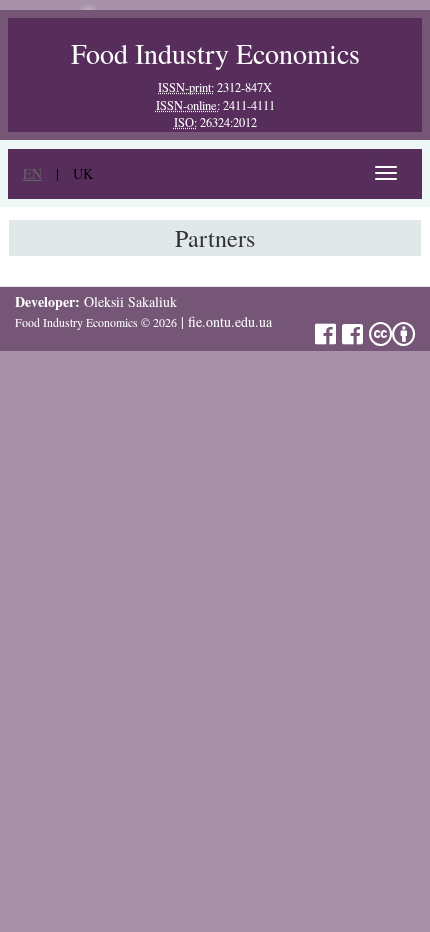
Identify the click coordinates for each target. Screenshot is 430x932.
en (32, 173)
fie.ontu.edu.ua (230, 321)
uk (83, 173)
